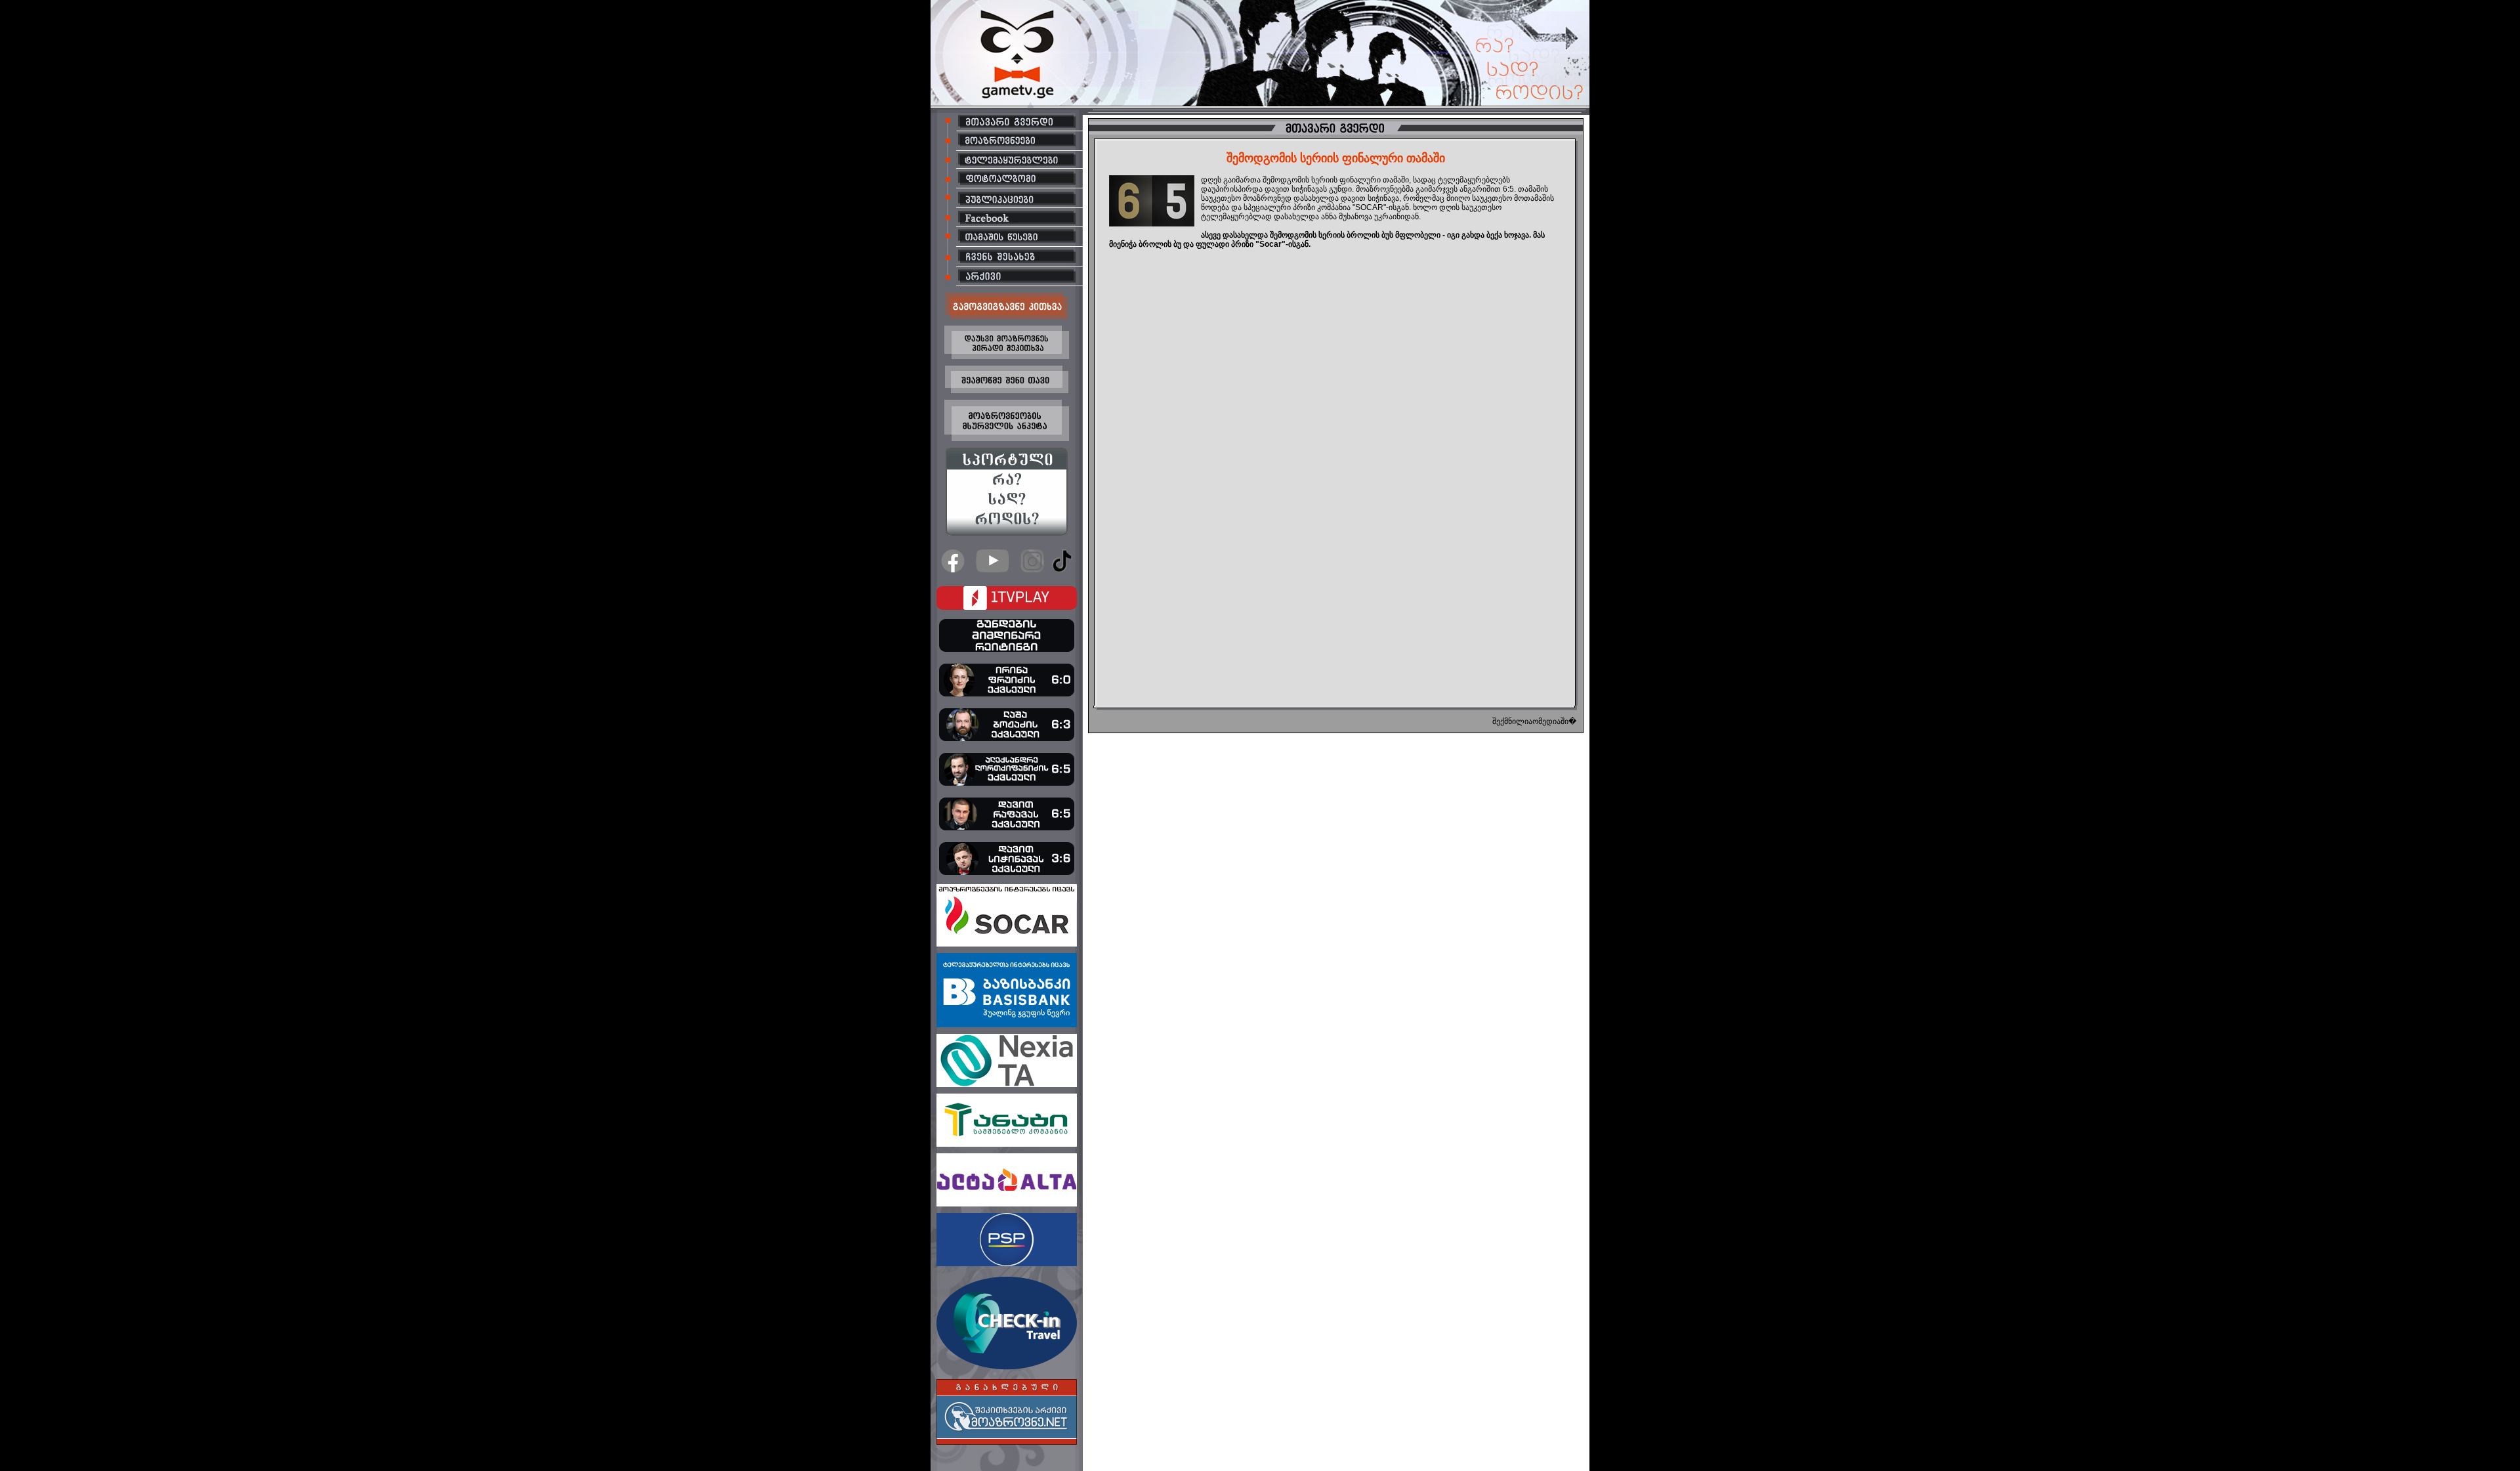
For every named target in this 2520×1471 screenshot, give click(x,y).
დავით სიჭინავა (1370, 198)
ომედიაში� (1554, 721)
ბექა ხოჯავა (1508, 235)
